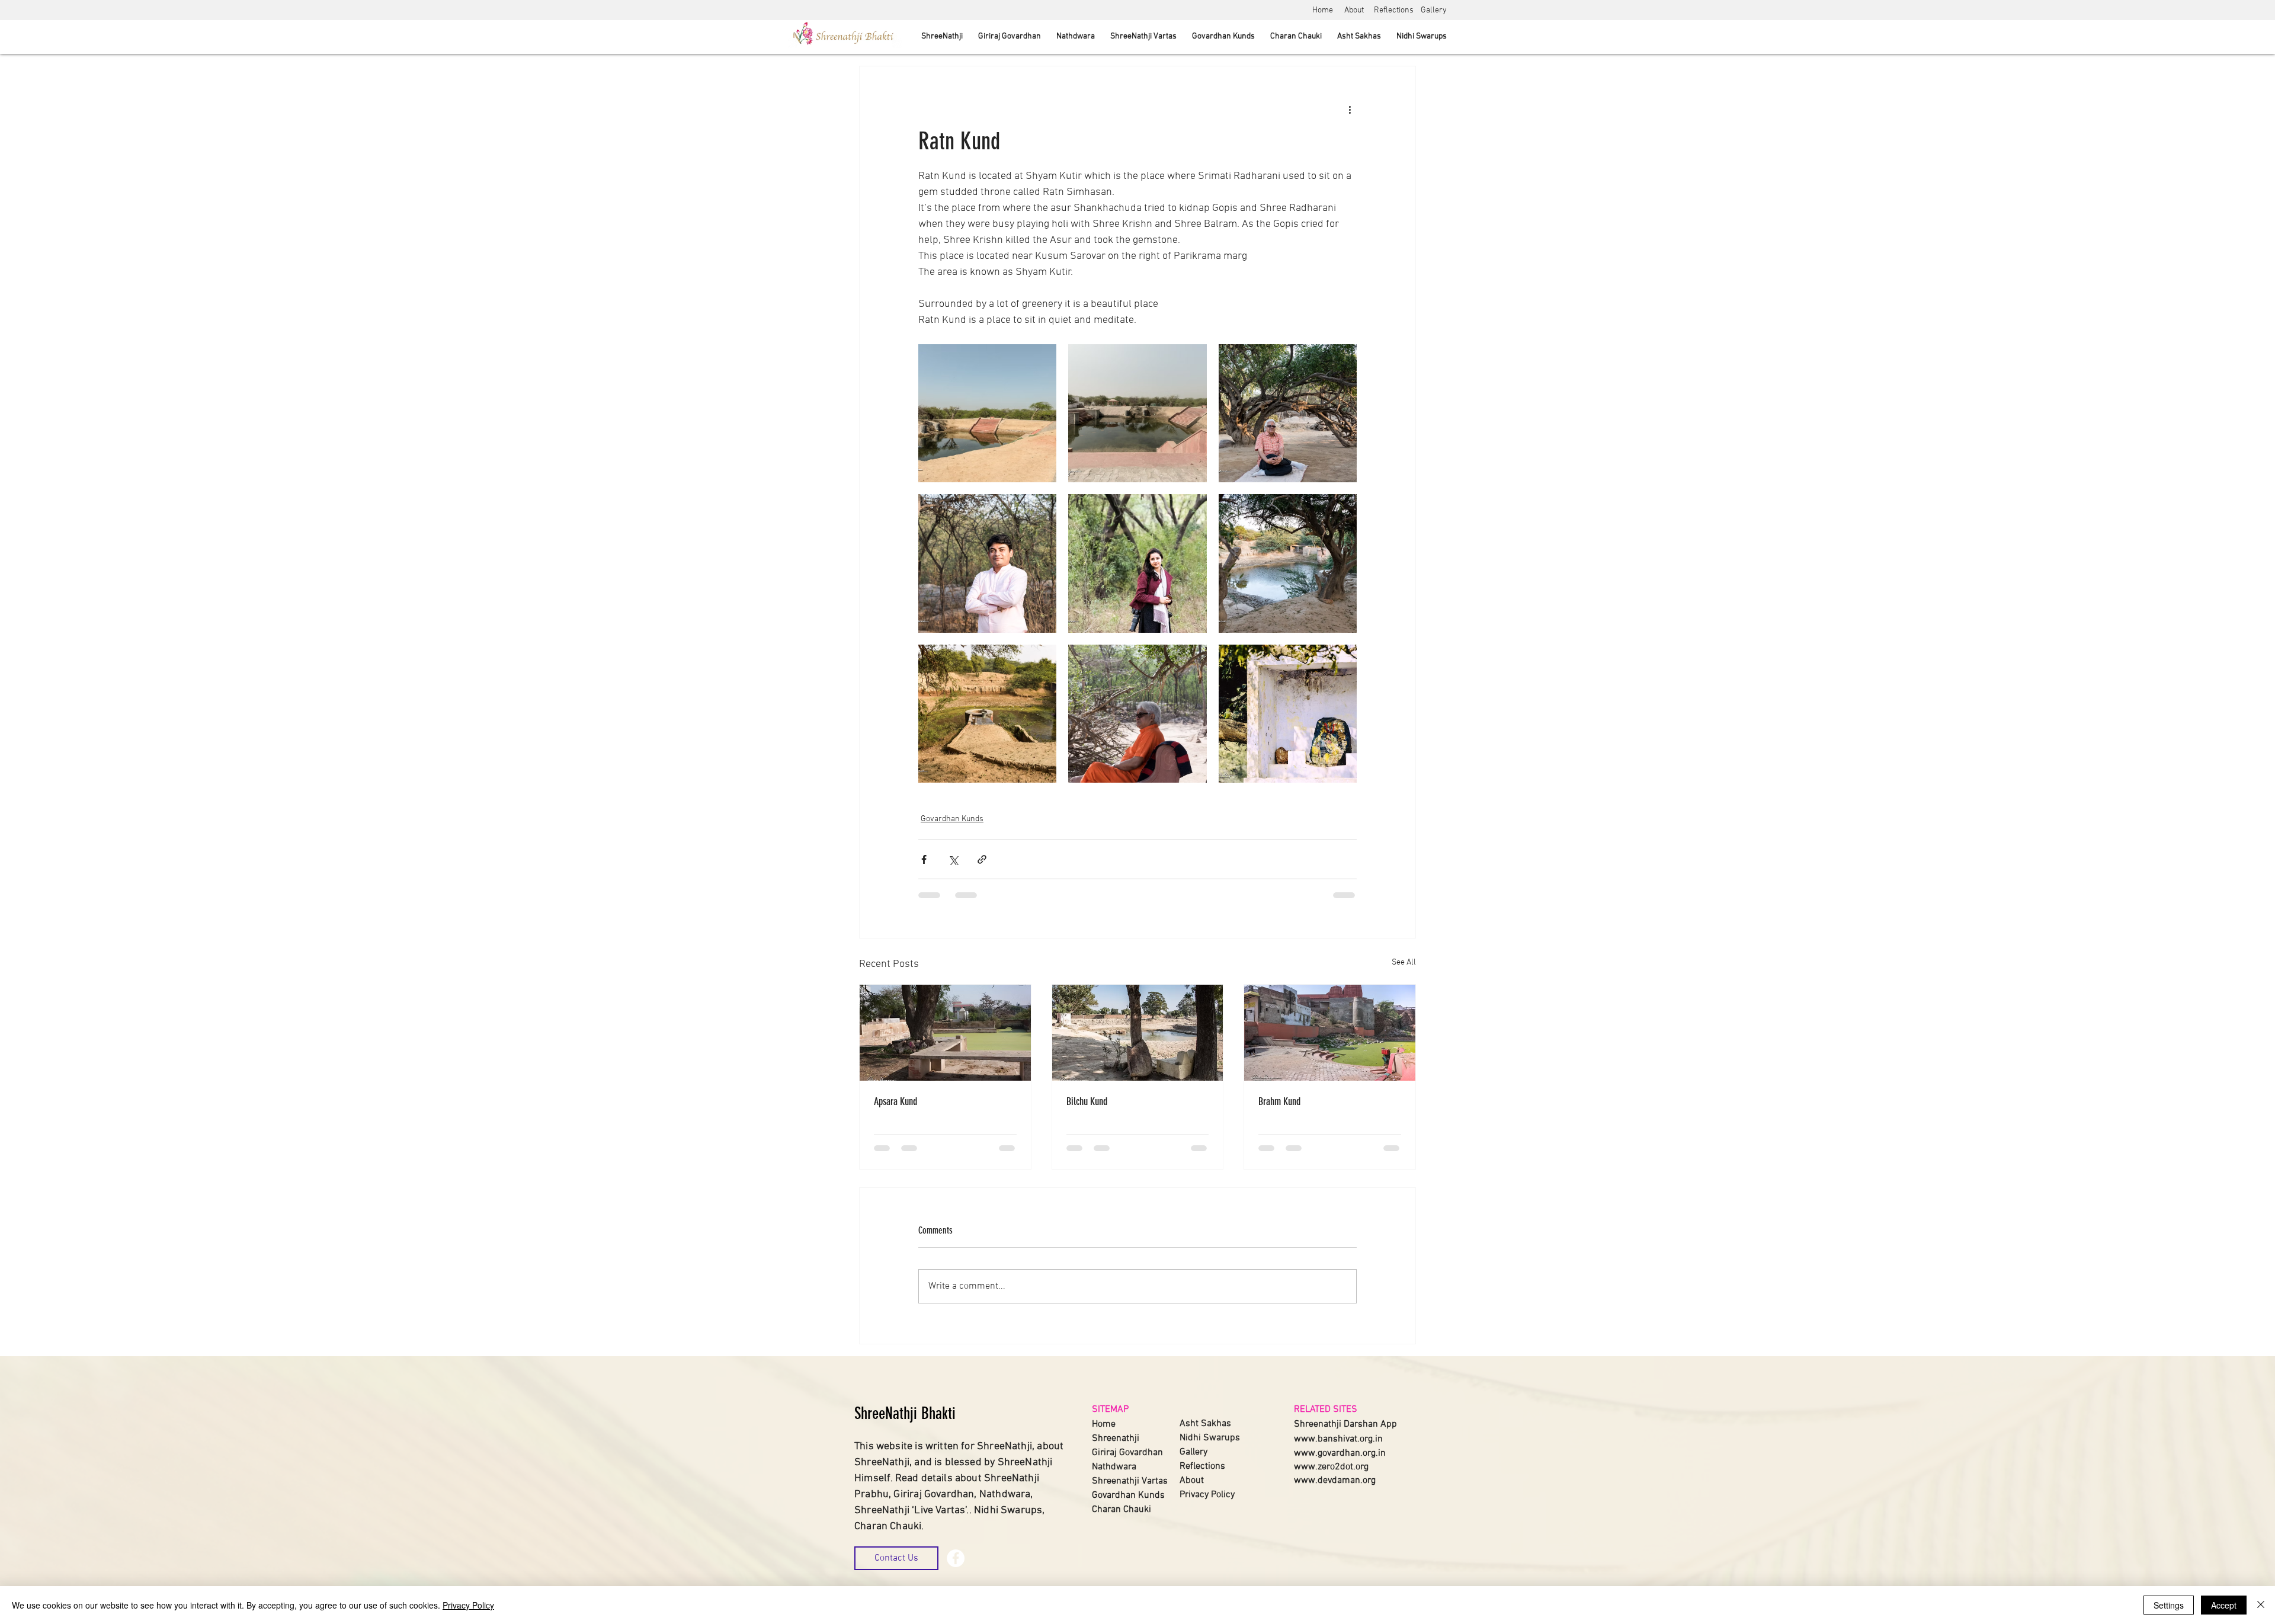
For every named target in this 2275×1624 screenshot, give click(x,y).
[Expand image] (987, 413)
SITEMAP (1110, 1410)
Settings (2169, 1605)
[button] (896, 1558)
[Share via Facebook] (924, 859)
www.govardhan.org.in (1340, 1453)
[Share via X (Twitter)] (953, 859)
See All (1404, 962)
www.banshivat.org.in (1338, 1439)
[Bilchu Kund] (1138, 1033)
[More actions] (1350, 109)
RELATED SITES (1326, 1410)
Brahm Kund (1279, 1101)
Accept (2224, 1605)
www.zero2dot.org (1331, 1467)
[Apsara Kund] (945, 1033)
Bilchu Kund (1087, 1101)
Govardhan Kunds (952, 819)
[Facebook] (956, 1558)
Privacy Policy (468, 1605)
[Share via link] (982, 859)
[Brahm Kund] (1330, 1033)
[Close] (2261, 1605)
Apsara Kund (895, 1101)
